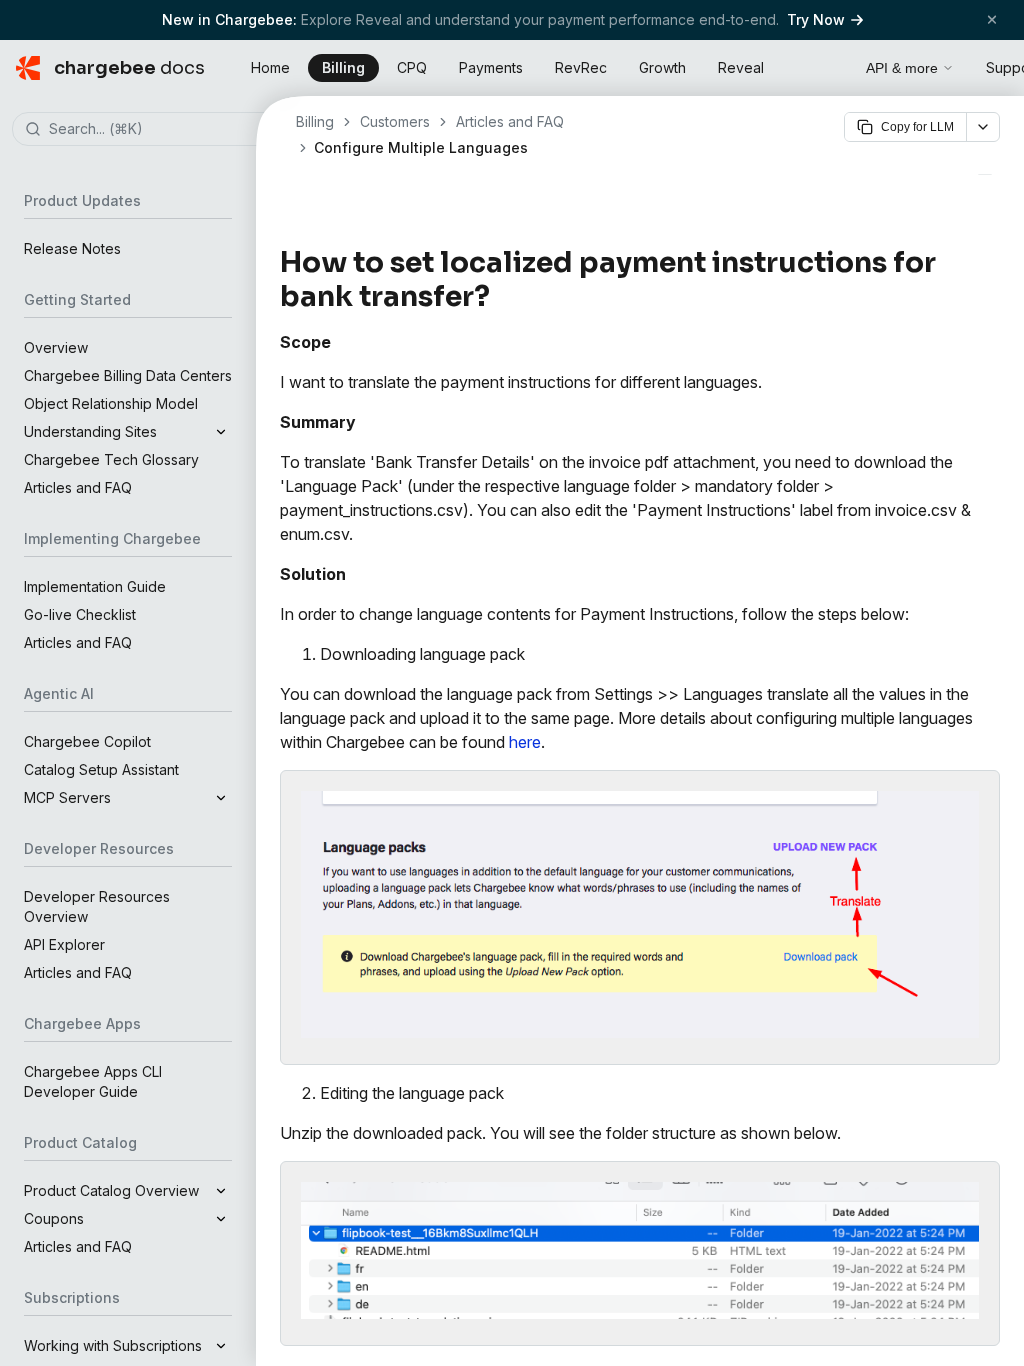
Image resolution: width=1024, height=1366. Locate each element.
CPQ (412, 67)
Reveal (741, 67)
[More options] (983, 127)
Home (270, 67)
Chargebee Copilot (87, 741)
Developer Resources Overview (97, 906)
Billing (343, 67)
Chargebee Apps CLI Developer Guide (93, 1081)
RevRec (581, 67)
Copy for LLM (917, 127)
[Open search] (828, 65)
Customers (395, 121)
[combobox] (158, 130)
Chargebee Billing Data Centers (128, 375)
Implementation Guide (95, 586)
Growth (662, 67)
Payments (491, 67)
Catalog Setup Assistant (101, 769)
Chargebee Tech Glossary (111, 459)
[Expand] (221, 432)
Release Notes (72, 248)
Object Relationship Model (111, 403)
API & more (902, 68)
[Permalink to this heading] (501, 297)
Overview (56, 347)
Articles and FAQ (78, 487)
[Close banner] (992, 19)
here (525, 742)
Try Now (816, 19)
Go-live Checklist (80, 614)
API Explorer (64, 944)
